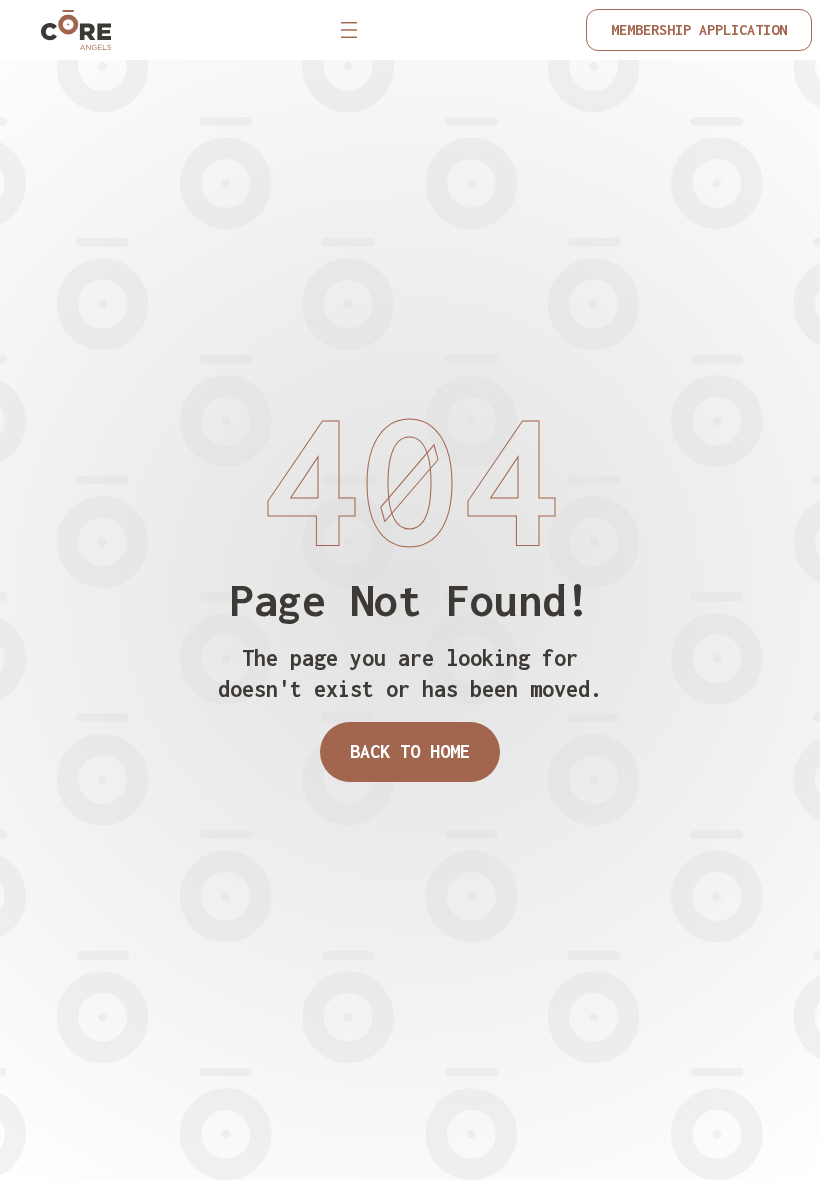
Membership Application (699, 29)
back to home (410, 751)
